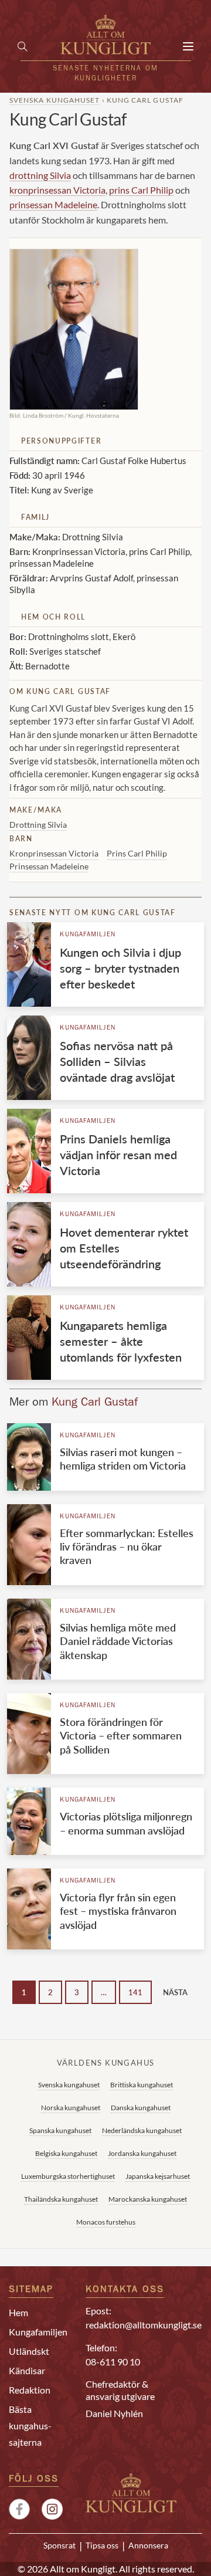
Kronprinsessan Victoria (54, 853)
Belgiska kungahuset (66, 2153)
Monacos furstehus (106, 2222)
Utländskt (29, 2351)
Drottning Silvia (38, 825)
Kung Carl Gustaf (95, 1403)
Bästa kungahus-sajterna (30, 2426)
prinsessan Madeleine (53, 204)
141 (135, 1992)
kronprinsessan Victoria (57, 190)
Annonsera (148, 2545)
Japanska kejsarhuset (158, 2176)
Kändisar (27, 2370)
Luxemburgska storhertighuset (68, 2176)
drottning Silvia (40, 175)
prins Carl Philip (141, 190)
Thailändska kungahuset (61, 2199)
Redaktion (30, 2390)
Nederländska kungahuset (142, 2130)
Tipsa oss (102, 2545)
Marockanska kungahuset (148, 2199)
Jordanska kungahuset (142, 2153)
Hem (18, 2312)
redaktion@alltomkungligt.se (144, 2325)
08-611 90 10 (113, 2362)
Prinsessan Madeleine (49, 866)
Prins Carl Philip (137, 853)
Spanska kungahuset (60, 2130)
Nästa (175, 1992)
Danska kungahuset (141, 2108)
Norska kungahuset (71, 2108)
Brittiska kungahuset (142, 2085)
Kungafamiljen (88, 935)
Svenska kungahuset (55, 100)
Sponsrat (59, 2545)
